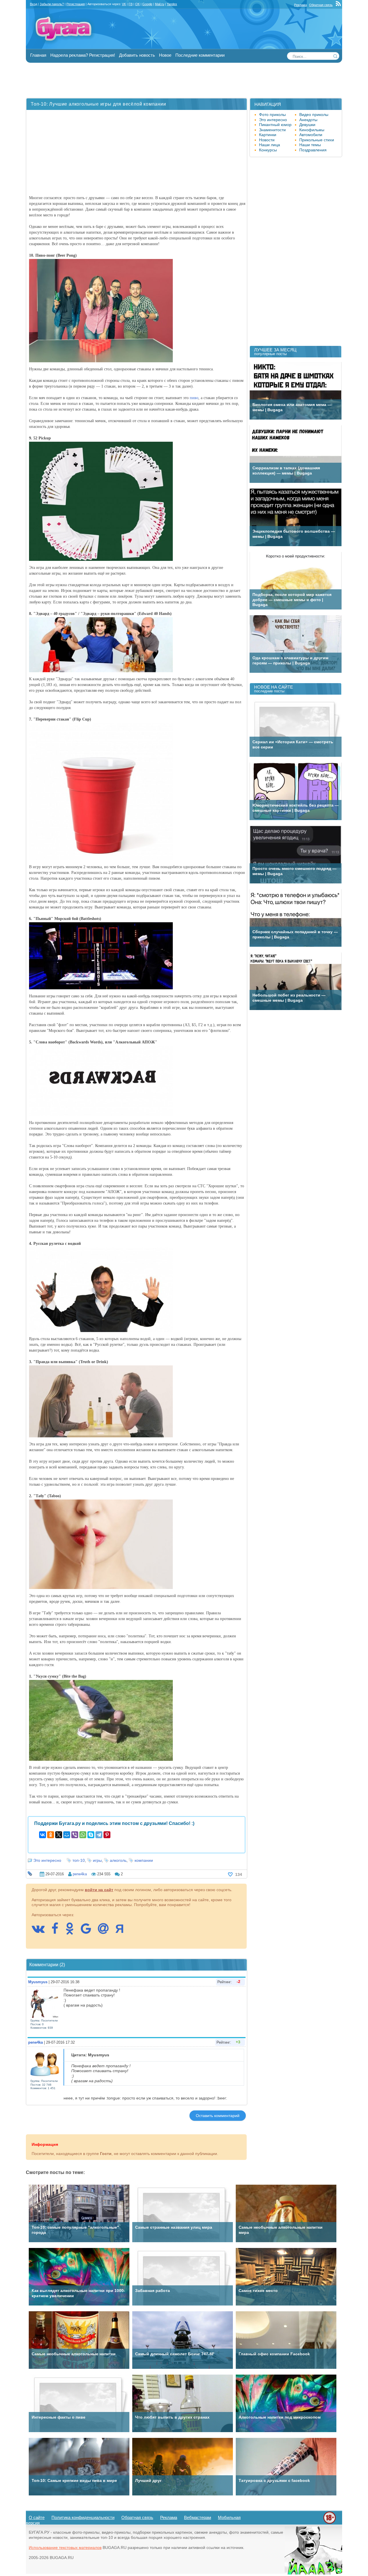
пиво (194, 398)
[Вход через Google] (89, 1931)
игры (97, 1860)
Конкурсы (268, 150)
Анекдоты (308, 120)
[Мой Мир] (67, 1835)
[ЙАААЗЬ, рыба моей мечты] (313, 2573)
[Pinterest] (107, 1835)
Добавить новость (137, 55)
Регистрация (76, 4)
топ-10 (79, 1860)
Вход (33, 4)
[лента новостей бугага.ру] (339, 5)
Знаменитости (272, 130)
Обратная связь (321, 5)
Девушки (307, 125)
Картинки (268, 135)
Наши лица (270, 145)
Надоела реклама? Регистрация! (83, 55)
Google (147, 4)
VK (124, 4)
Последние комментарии (200, 55)
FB (131, 4)
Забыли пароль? (52, 4)
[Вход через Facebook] (58, 1931)
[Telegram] (99, 1835)
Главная (38, 55)
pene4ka (80, 1874)
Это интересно (47, 1860)
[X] (59, 1835)
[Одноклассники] (51, 1835)
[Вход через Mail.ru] (106, 1931)
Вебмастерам (198, 2517)
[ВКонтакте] (43, 1835)
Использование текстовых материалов (65, 2548)
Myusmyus (38, 1982)
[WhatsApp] (83, 1835)
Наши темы (310, 145)
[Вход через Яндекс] (122, 1931)
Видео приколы (314, 115)
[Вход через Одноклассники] (72, 1931)
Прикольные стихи (317, 140)
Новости (267, 140)
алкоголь (118, 1860)
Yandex (172, 4)
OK (137, 4)
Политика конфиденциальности (83, 2517)
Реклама (300, 5)
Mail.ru (160, 4)
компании (144, 1860)
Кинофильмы (312, 130)
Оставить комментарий (218, 2116)
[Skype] (91, 1835)
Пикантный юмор (275, 125)
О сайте (37, 2517)
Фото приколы (272, 115)
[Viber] (75, 1835)
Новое (165, 55)
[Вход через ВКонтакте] (41, 1931)
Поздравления (313, 150)
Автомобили (311, 135)
